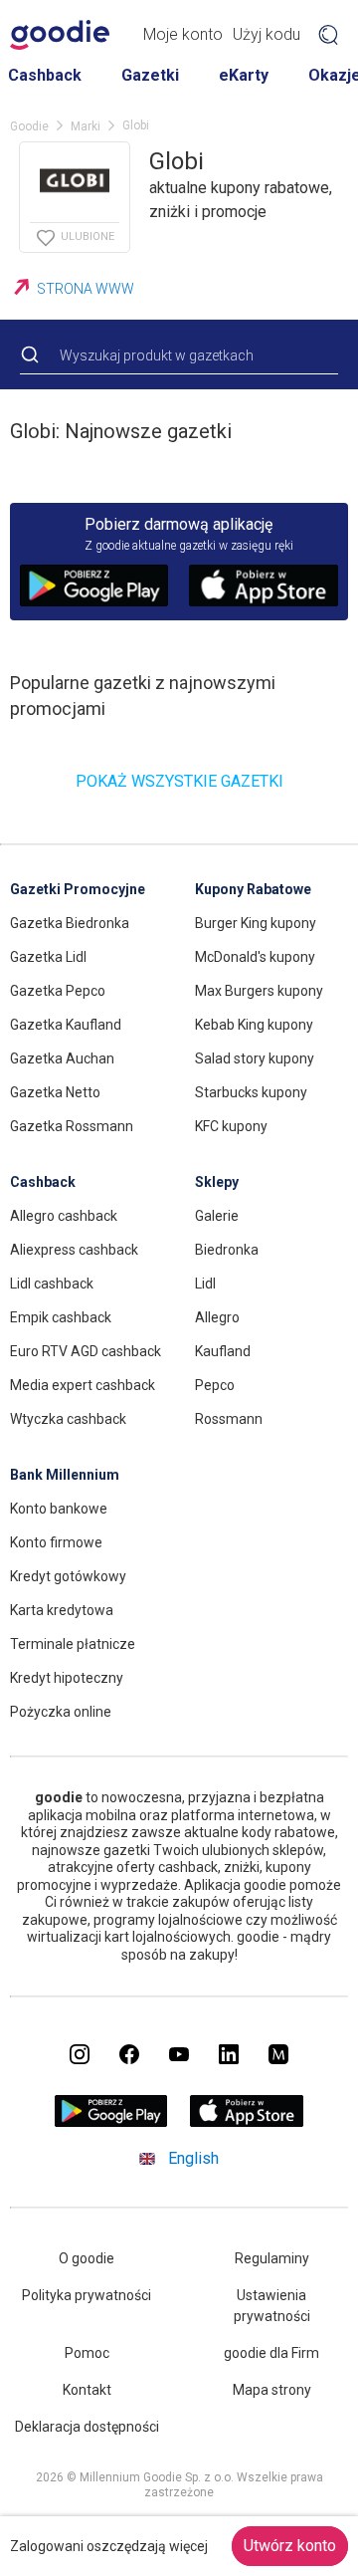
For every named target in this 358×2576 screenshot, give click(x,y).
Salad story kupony (255, 1058)
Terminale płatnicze (73, 1644)
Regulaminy (272, 2258)
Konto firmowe (56, 1542)
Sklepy (217, 1182)
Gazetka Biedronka (70, 923)
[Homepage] (60, 35)
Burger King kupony (256, 923)
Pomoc (87, 2353)
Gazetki (150, 75)
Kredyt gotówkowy (68, 1576)
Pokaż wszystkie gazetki (179, 781)
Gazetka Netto (55, 1092)
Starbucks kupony (251, 1092)
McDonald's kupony (255, 957)
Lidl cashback (52, 1284)
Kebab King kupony (254, 1025)
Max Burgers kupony (259, 991)
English (193, 2158)
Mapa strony (272, 2390)
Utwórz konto (290, 2546)
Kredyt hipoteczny (67, 1678)
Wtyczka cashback (68, 1419)
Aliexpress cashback (74, 1250)
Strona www (86, 289)
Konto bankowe (59, 1509)
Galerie (217, 1216)
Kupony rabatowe (253, 889)
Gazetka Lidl (48, 957)
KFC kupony (231, 1126)
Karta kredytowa (62, 1610)
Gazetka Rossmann (72, 1126)
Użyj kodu (267, 34)
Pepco (215, 1385)
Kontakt (87, 2390)
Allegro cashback (64, 1216)
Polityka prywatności (87, 2295)
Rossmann (229, 1419)
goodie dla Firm (271, 2353)
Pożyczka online (61, 1712)
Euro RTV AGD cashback (86, 1351)
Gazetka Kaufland (66, 1025)
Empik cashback (61, 1317)
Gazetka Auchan (62, 1058)
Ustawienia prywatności (272, 2306)
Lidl (205, 1284)
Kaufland (223, 1351)
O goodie (87, 2258)
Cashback (45, 75)
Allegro (217, 1317)
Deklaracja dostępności (87, 2427)
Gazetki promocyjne (78, 889)
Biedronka (227, 1250)
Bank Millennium (65, 1475)
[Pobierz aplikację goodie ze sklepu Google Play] (111, 2121)
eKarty (244, 75)
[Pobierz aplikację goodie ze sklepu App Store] (247, 2121)
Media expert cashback (83, 1385)
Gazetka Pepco (58, 991)
